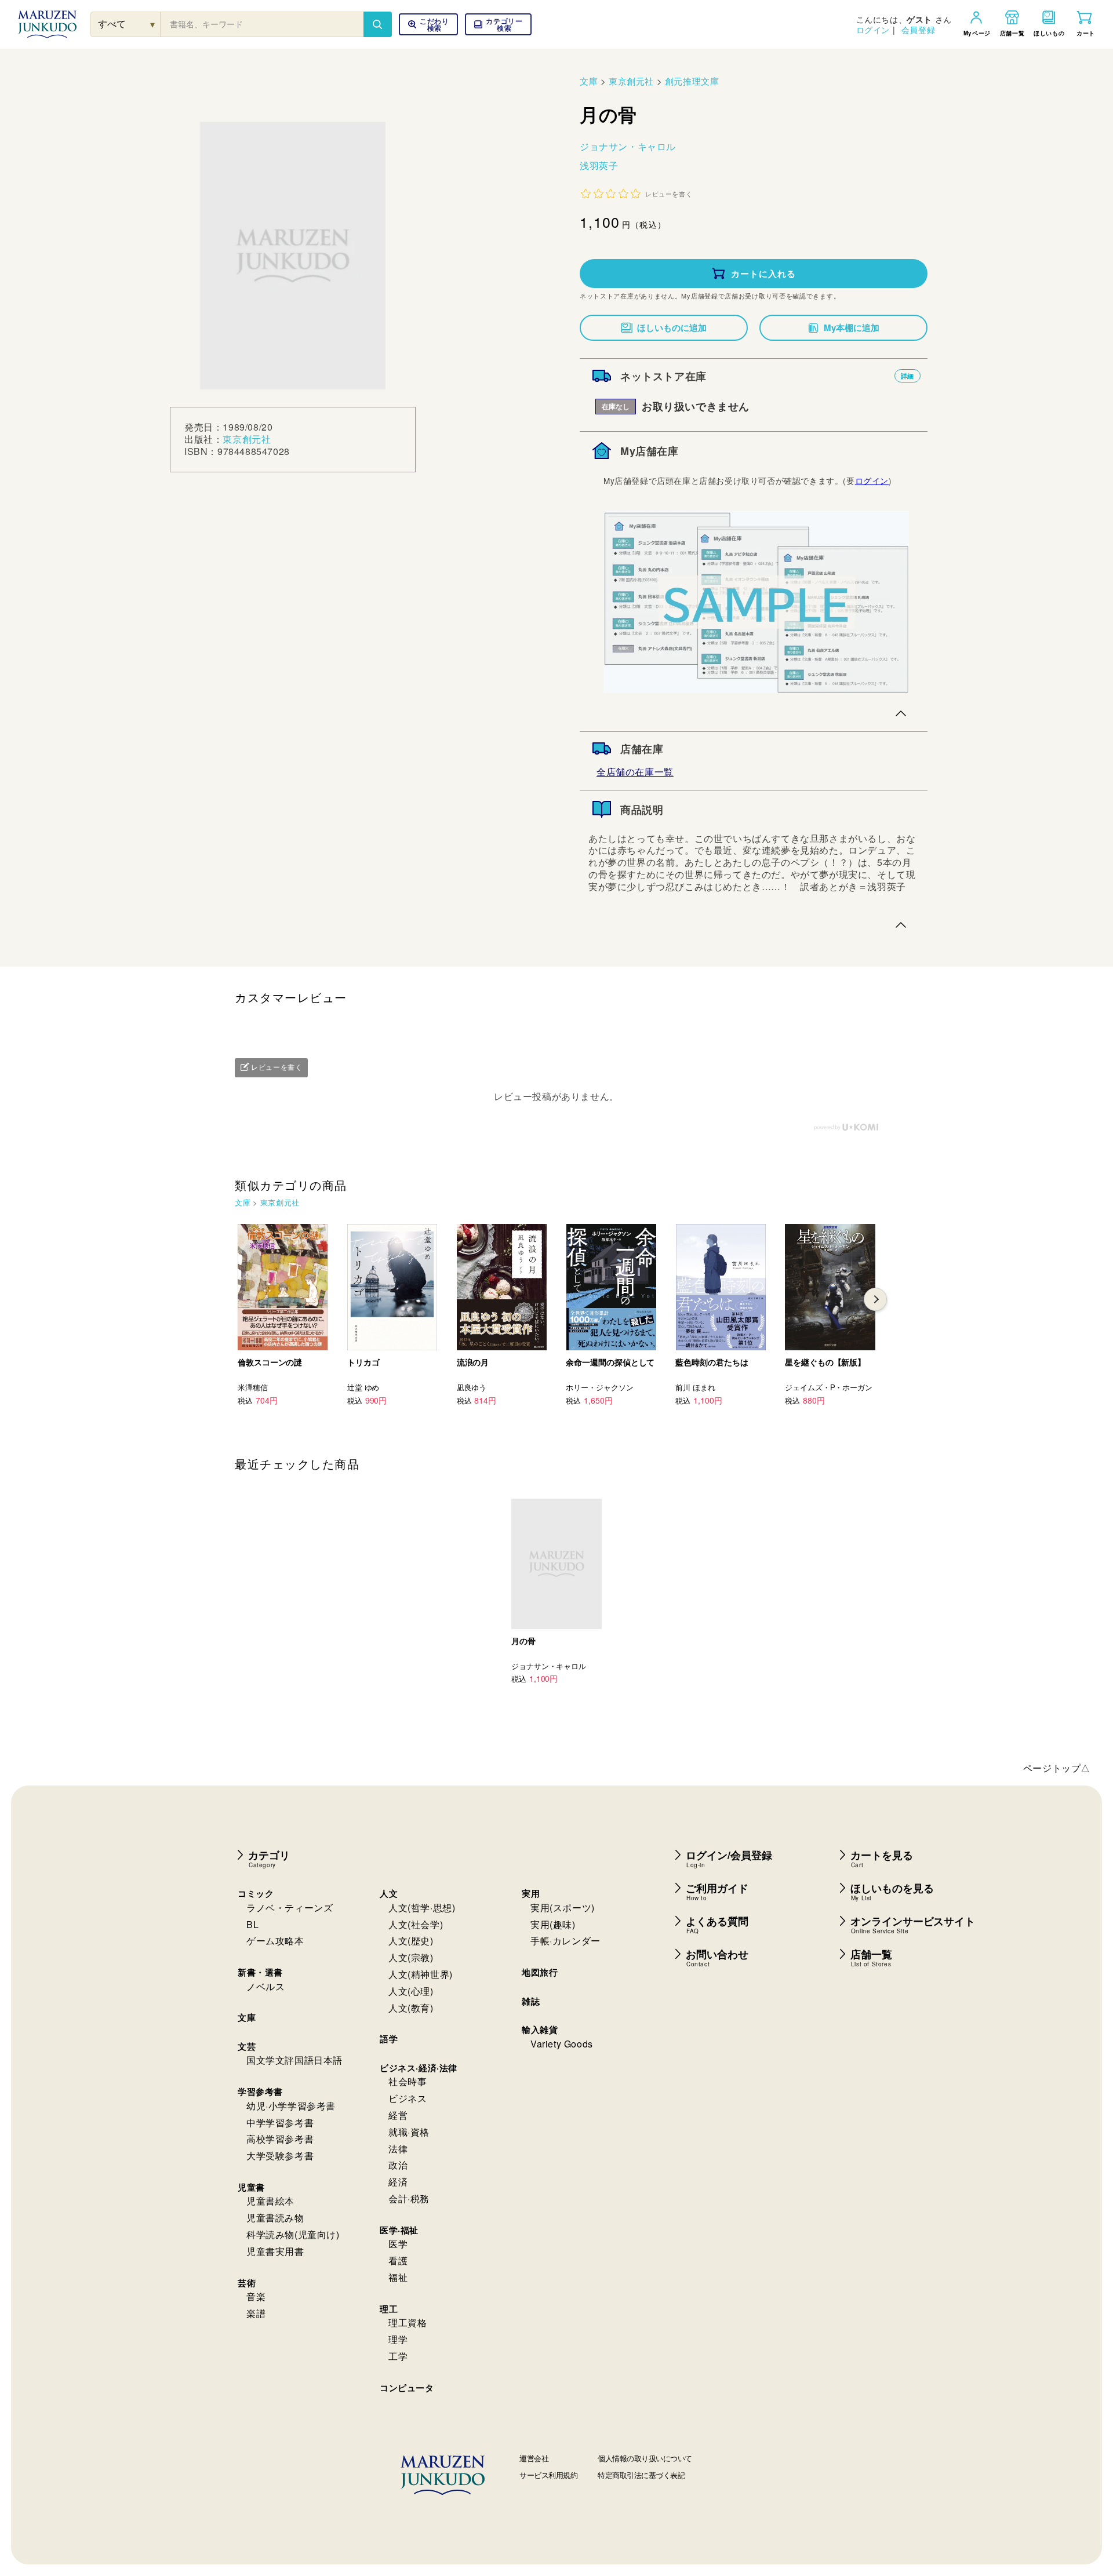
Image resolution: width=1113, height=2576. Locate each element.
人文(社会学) (416, 1924)
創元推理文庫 (692, 81)
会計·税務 (409, 2198)
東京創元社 (247, 439)
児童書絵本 (270, 2201)
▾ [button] (153, 24)
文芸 (247, 2046)
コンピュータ (407, 2388)
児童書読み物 (275, 2218)
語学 (389, 2039)
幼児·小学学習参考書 (291, 2106)
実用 (531, 1893)
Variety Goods (562, 2044)
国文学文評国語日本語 (294, 2060)
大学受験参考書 (280, 2156)
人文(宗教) (411, 1957)
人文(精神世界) (421, 1974)
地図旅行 (540, 1972)
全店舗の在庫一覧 (635, 772)
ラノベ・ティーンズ (290, 1908)
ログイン (873, 30)
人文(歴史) (411, 1941)
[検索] (377, 24)
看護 (398, 2260)
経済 (398, 2182)
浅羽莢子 (599, 165)
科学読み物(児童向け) (293, 2234)
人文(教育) (411, 2008)
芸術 (247, 2283)
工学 (398, 2356)
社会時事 (408, 2081)
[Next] (875, 1299)
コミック (256, 1893)
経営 (398, 2115)
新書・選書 (260, 1972)
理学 (398, 2339)
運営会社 (534, 2458)
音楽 (256, 2296)
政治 (398, 2165)
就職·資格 (409, 2132)
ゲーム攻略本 (275, 1941)
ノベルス (265, 1986)
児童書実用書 (275, 2251)
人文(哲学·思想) (422, 1908)
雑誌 (531, 2001)
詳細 (908, 376)
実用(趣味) (553, 1924)
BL (252, 1924)
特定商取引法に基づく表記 (641, 2475)
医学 (398, 2244)
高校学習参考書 (280, 2139)
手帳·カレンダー (565, 1941)
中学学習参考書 (280, 2123)
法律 (398, 2149)
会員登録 (918, 30)
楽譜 (256, 2313)
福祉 (398, 2277)
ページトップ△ (1057, 1768)
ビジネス (408, 2098)
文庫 (589, 81)
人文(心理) (411, 1991)
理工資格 (408, 2322)
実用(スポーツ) (563, 1908)
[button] (498, 24)
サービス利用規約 (548, 2475)
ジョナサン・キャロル (628, 146)
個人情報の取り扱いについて (645, 2458)
